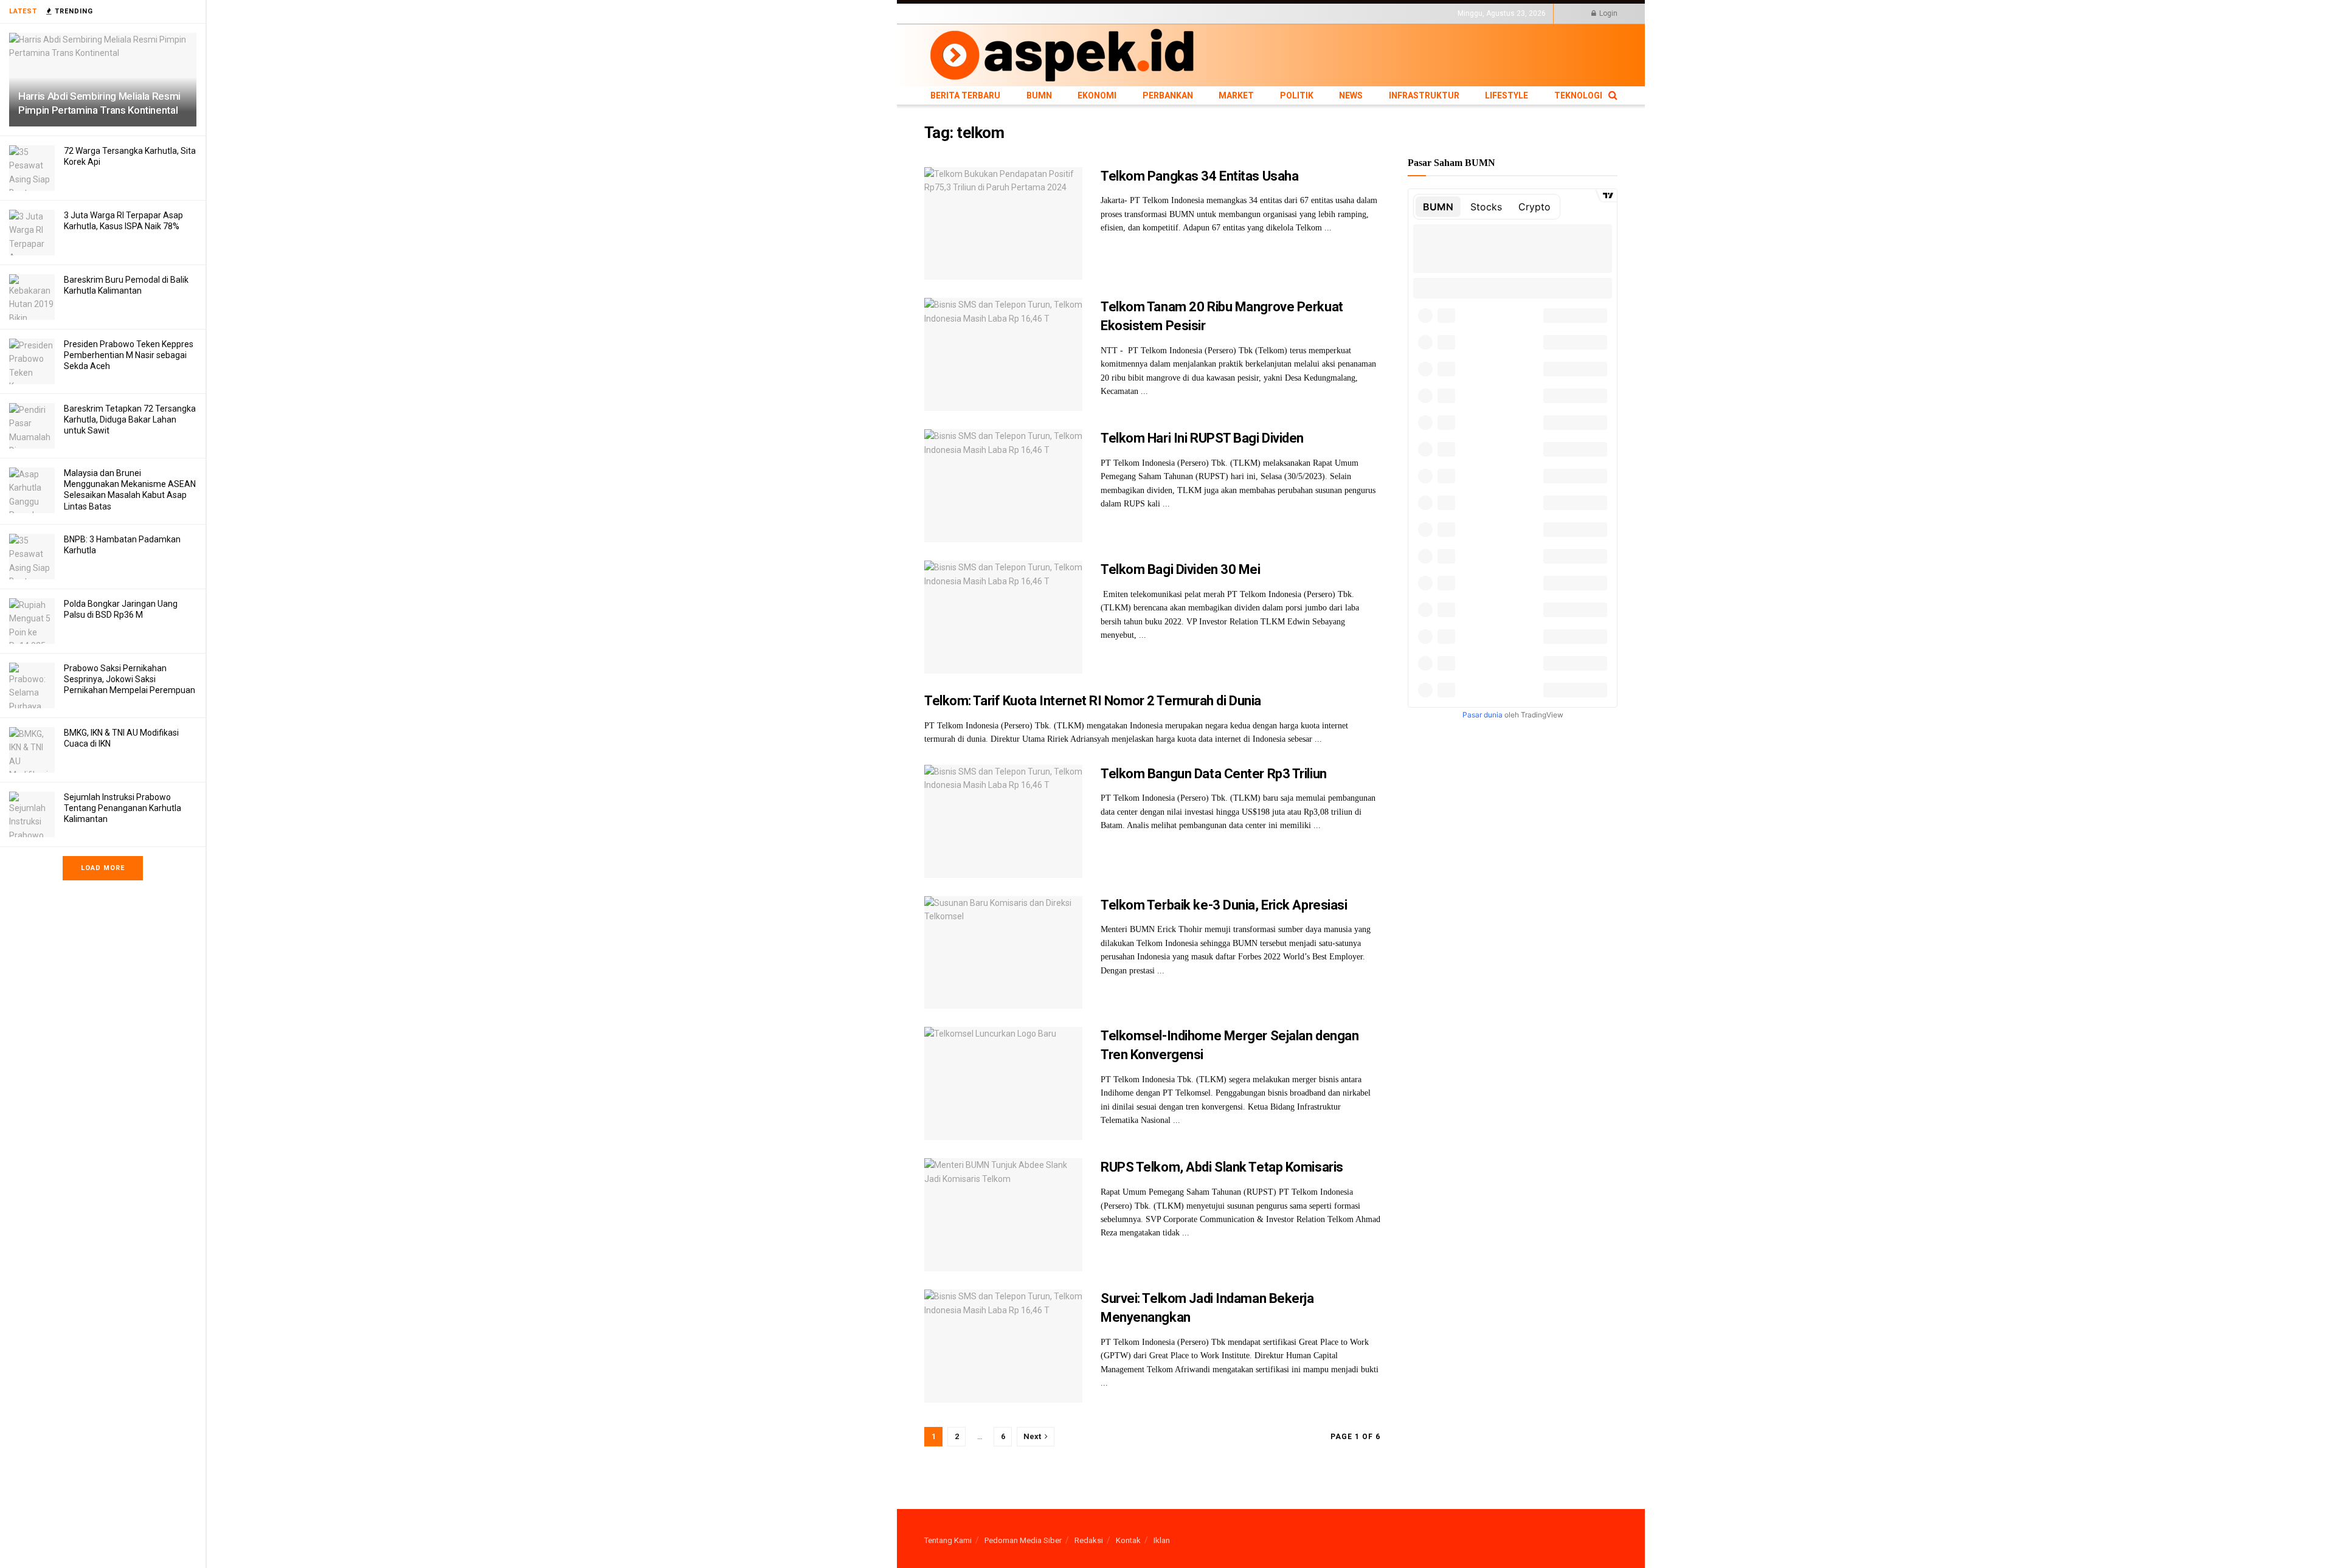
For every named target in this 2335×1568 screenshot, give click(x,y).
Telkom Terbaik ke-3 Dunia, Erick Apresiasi (1224, 905)
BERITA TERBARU (954, 13)
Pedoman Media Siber (1023, 1540)
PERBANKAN (1080, 13)
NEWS (1187, 13)
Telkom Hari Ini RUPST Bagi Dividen (1202, 438)
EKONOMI (1035, 13)
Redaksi (1089, 1540)
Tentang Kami (948, 1540)
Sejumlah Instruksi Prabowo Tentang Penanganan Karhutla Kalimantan (123, 808)
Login (1607, 13)
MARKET (1122, 13)
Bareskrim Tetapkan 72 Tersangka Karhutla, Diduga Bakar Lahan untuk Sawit (130, 420)
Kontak (1128, 1540)
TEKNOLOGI (1329, 13)
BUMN (1001, 13)
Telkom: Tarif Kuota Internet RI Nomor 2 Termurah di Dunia (1093, 701)
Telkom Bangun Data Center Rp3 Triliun (1214, 774)
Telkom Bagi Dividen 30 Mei (1181, 569)
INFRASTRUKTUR (1232, 13)
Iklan (1162, 1540)
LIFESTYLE (1285, 13)
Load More (103, 868)
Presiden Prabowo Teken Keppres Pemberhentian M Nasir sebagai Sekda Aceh (129, 355)
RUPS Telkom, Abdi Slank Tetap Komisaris (1222, 1167)
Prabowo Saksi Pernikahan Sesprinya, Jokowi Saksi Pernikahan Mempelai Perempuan (130, 679)
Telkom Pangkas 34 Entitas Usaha (1199, 176)
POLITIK (1157, 13)
